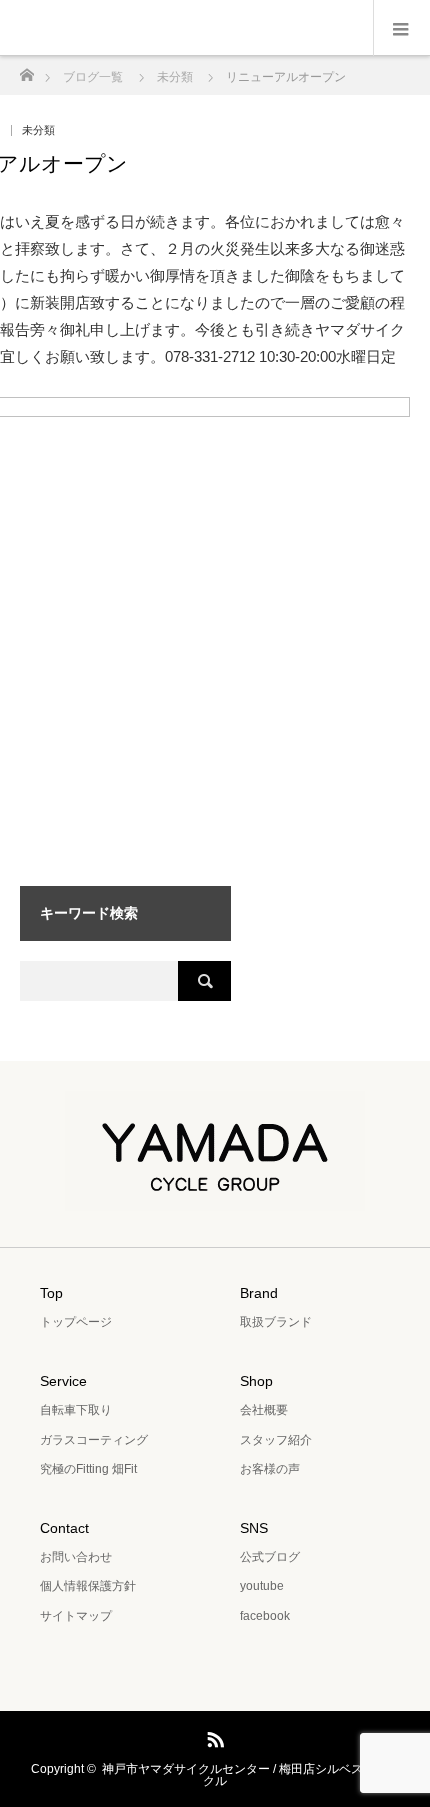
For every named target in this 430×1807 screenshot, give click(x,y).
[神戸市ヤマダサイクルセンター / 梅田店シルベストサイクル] (215, 1197)
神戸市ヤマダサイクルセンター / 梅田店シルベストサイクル (250, 1775)
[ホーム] (26, 69)
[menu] (401, 28)
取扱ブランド (276, 1322)
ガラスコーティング (94, 1440)
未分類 (38, 130)
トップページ (76, 1322)
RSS (213, 1736)
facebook (265, 1616)
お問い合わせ (76, 1557)
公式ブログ (270, 1557)
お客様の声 (270, 1469)
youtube (262, 1586)
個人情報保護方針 (88, 1586)
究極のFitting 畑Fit (88, 1469)
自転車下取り (76, 1410)
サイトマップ (76, 1616)
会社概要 (264, 1410)
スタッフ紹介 (276, 1440)
